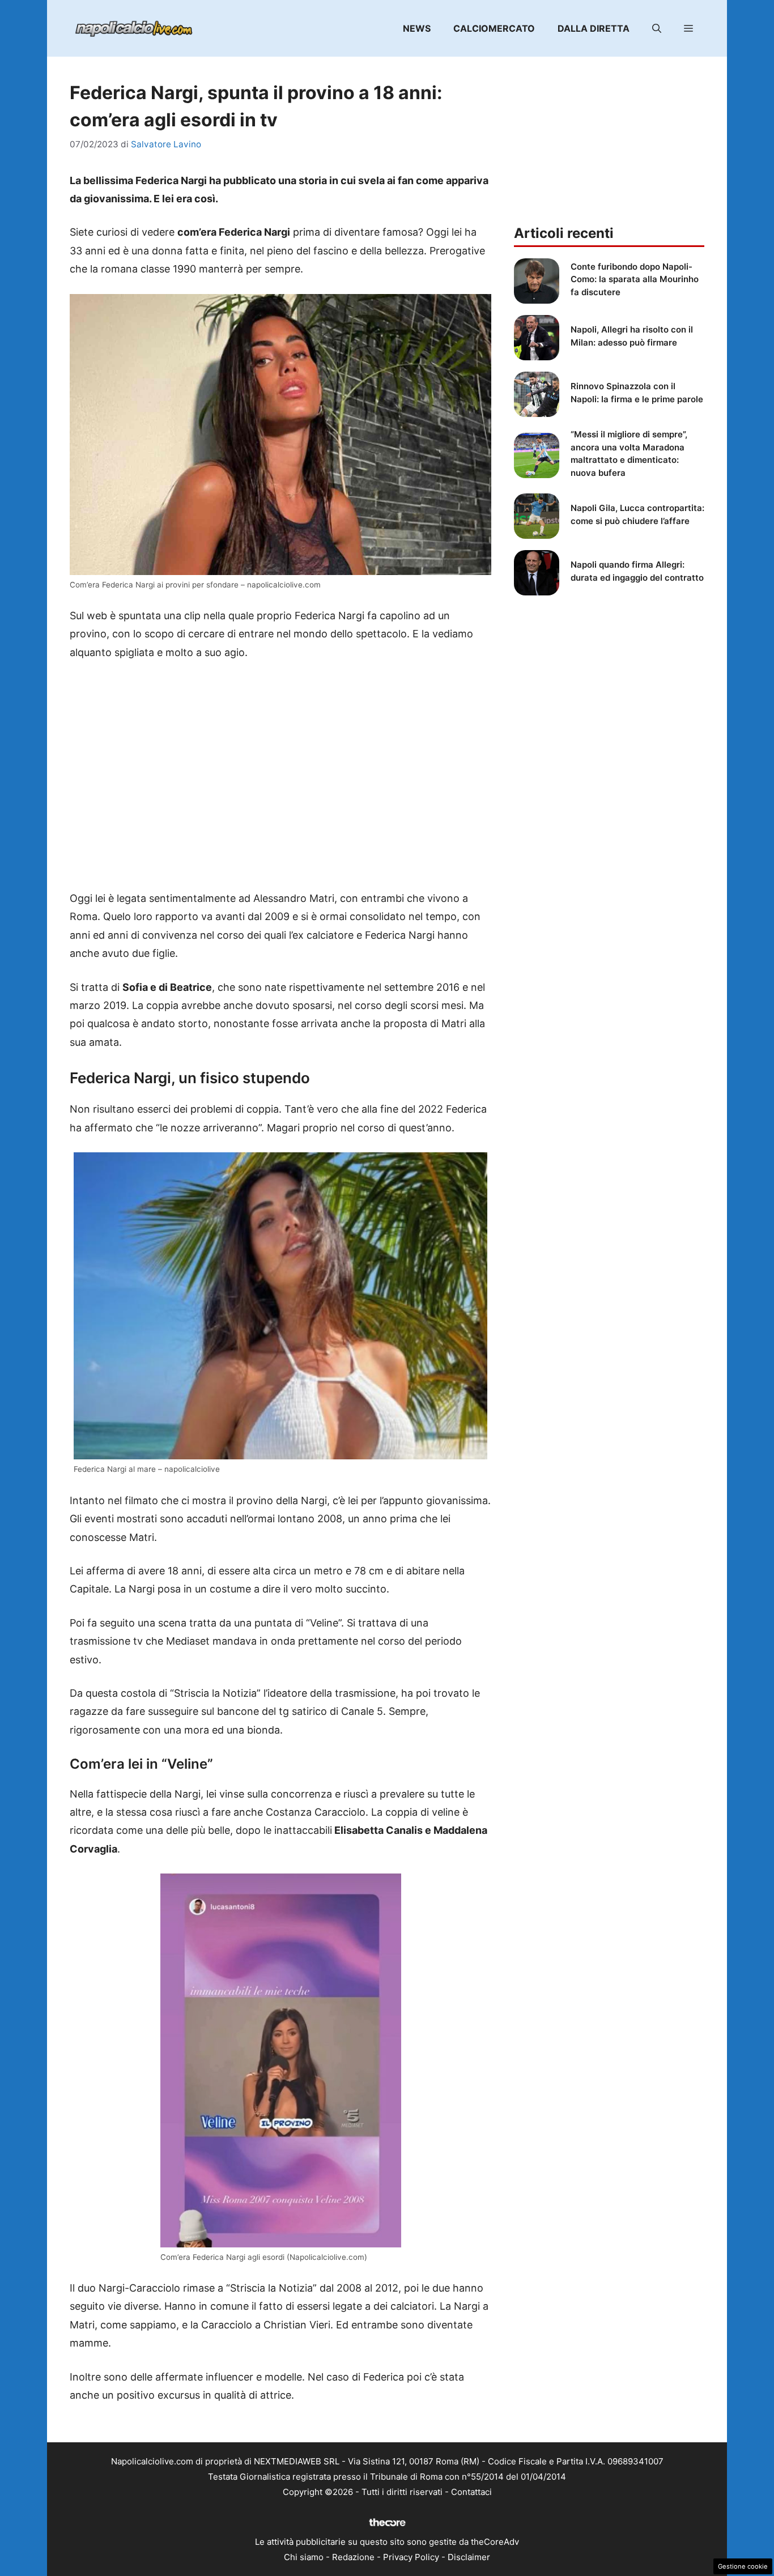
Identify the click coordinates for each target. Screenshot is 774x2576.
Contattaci (471, 2492)
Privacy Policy (411, 2557)
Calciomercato (494, 28)
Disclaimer (469, 2557)
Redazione (353, 2557)
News (417, 28)
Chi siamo (304, 2557)
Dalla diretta (594, 28)
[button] (657, 28)
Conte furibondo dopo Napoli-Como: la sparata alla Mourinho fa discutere (635, 279)
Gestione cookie (743, 2566)
